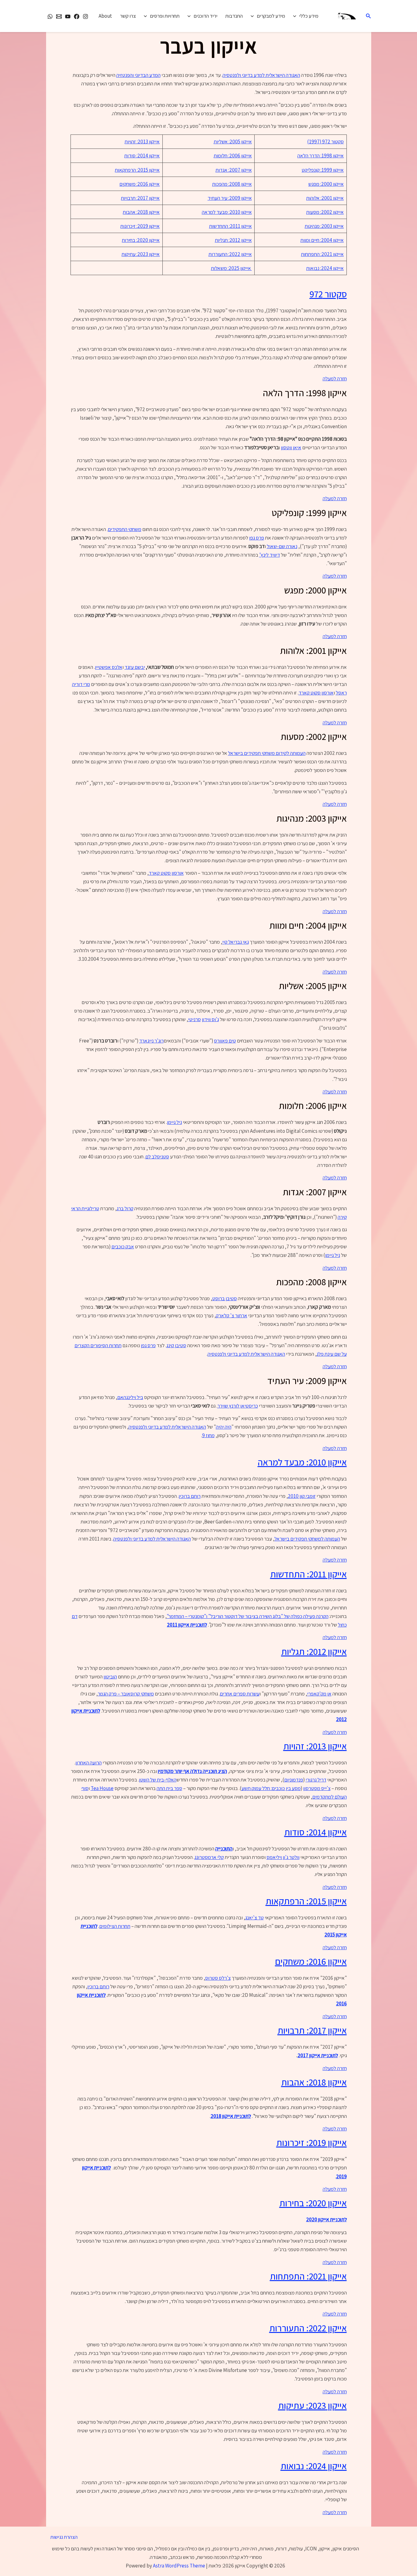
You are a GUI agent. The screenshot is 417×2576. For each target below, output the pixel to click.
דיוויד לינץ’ (270, 555)
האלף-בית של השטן (158, 1780)
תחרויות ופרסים (165, 16)
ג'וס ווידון (210, 1019)
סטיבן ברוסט (225, 1298)
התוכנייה (224, 1849)
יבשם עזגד (135, 667)
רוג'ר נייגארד (151, 1041)
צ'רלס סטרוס (218, 1978)
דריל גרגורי (316, 1780)
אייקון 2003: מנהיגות (324, 226)
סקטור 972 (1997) (325, 142)
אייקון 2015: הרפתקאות (137, 170)
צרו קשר (128, 16)
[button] (368, 16)
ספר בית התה (169, 1788)
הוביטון (110, 1677)
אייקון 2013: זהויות (142, 142)
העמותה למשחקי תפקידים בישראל (307, 1539)
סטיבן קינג (176, 1345)
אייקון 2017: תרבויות (140, 198)
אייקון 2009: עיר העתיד (230, 198)
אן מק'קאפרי (319, 1694)
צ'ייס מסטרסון (317, 1788)
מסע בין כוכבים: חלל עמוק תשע (271, 1788)
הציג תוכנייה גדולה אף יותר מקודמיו (192, 1771)
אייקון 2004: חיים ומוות (322, 240)
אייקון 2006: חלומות (233, 156)
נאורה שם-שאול (282, 546)
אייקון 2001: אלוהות (325, 198)
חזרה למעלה (335, 379)
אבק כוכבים (123, 1247)
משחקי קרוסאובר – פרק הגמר (126, 1694)
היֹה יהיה (224, 1427)
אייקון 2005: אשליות (233, 142)
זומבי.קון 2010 (302, 1496)
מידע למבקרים (271, 16)
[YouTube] (68, 16)
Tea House (102, 1788)
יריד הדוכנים (205, 16)
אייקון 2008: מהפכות (232, 184)
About (105, 16)
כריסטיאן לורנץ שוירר (238, 1406)
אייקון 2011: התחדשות (230, 226)
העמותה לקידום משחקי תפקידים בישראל (267, 753)
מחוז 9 (208, 1435)
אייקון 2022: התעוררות (230, 254)
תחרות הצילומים (115, 1926)
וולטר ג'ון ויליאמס (283, 1857)
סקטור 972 (328, 294)
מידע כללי (309, 16)
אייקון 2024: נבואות (325, 268)
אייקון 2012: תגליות (233, 240)
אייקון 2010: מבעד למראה (227, 212)
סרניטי (194, 1019)
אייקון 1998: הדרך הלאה (321, 156)
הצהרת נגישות (64, 2537)
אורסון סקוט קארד (316, 693)
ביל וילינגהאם (130, 1397)
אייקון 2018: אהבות (141, 212)
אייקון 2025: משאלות (231, 268)
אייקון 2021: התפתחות (322, 254)
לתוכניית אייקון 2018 (231, 2116)
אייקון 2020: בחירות (141, 240)
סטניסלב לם (157, 1157)
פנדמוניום (294, 1780)
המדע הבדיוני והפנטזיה (138, 75)
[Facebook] (77, 16)
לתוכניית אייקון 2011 (187, 1625)
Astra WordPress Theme (179, 2566)
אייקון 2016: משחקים (140, 184)
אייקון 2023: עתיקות (141, 254)
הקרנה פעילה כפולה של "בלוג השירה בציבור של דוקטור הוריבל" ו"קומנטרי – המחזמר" (248, 1616)
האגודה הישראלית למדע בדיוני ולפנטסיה (261, 75)
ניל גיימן (174, 1122)
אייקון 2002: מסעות (325, 212)
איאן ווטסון (291, 447)
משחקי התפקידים (125, 529)
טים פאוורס (225, 1041)
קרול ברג (125, 1208)
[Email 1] (59, 16)
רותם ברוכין (190, 1496)
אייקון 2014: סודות (142, 156)
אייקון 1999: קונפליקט (323, 170)
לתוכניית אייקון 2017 (318, 2055)
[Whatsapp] (50, 16)
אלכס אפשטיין (109, 667)
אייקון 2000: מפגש (326, 184)
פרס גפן (257, 538)
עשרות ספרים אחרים (240, 1694)
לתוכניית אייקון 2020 (326, 2219)
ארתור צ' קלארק (232, 1315)
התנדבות (234, 16)
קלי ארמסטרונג (209, 1857)
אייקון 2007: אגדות (234, 170)
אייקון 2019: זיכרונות (140, 226)
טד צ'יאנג (254, 1918)
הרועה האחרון (89, 1763)
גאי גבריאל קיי (236, 942)
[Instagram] (85, 16)
